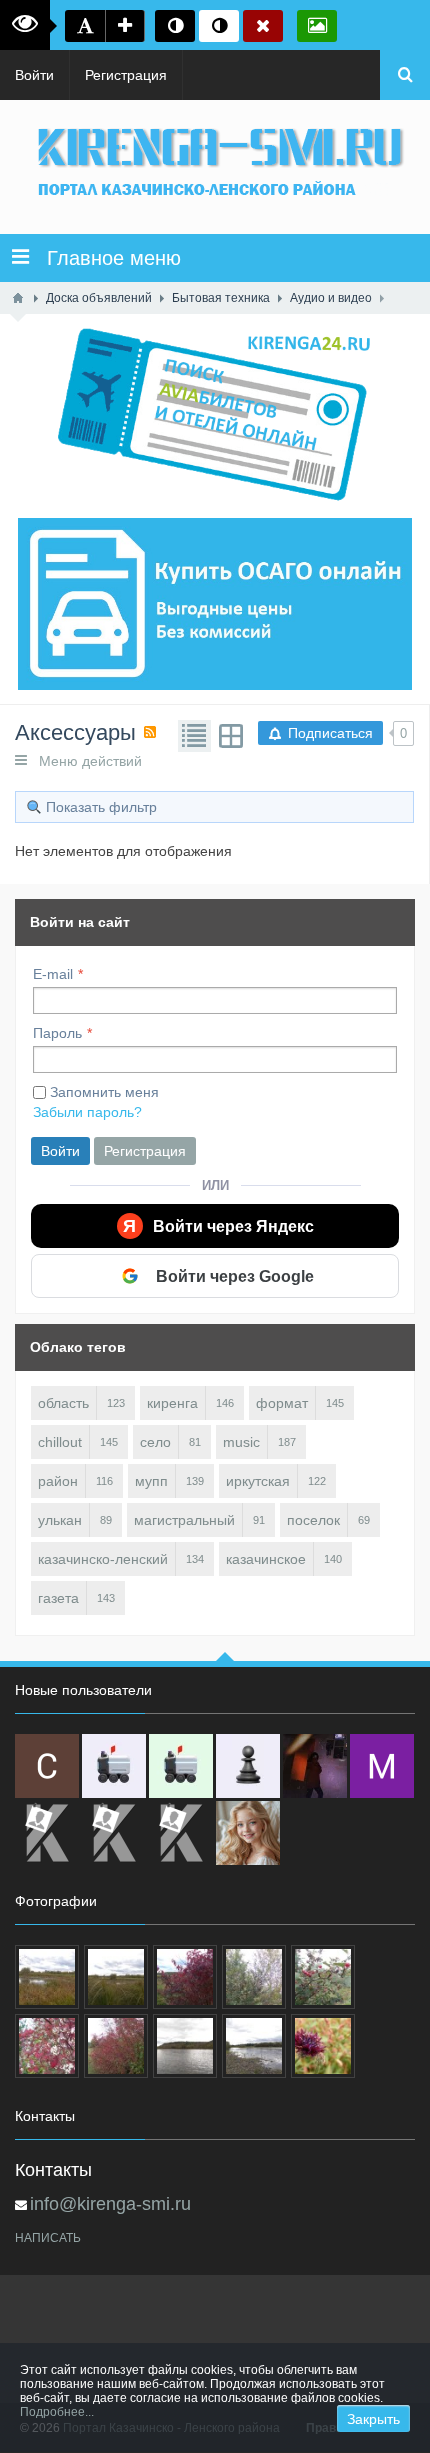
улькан (60, 1520)
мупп (151, 1481)
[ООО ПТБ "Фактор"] (114, 1833)
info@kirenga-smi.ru (110, 2204)
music (241, 1442)
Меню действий (84, 761)
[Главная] (18, 298)
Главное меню (105, 258)
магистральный (184, 1520)
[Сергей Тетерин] (47, 1766)
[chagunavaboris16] (248, 1766)
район (58, 1481)
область (63, 1403)
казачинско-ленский (103, 1559)
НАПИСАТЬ (48, 2238)
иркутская (258, 1481)
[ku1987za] (114, 1766)
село (155, 1442)
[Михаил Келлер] (382, 1766)
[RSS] (150, 732)
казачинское (266, 1559)
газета (58, 1598)
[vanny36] (248, 1833)
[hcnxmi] (181, 1766)
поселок (313, 1520)
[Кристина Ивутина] (181, 1833)
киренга (172, 1403)
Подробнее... (57, 2412)
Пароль (57, 1033)
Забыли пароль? (87, 1112)
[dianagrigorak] (315, 1766)
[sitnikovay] (47, 1833)
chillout (60, 1442)
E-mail (53, 974)
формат (282, 1403)
